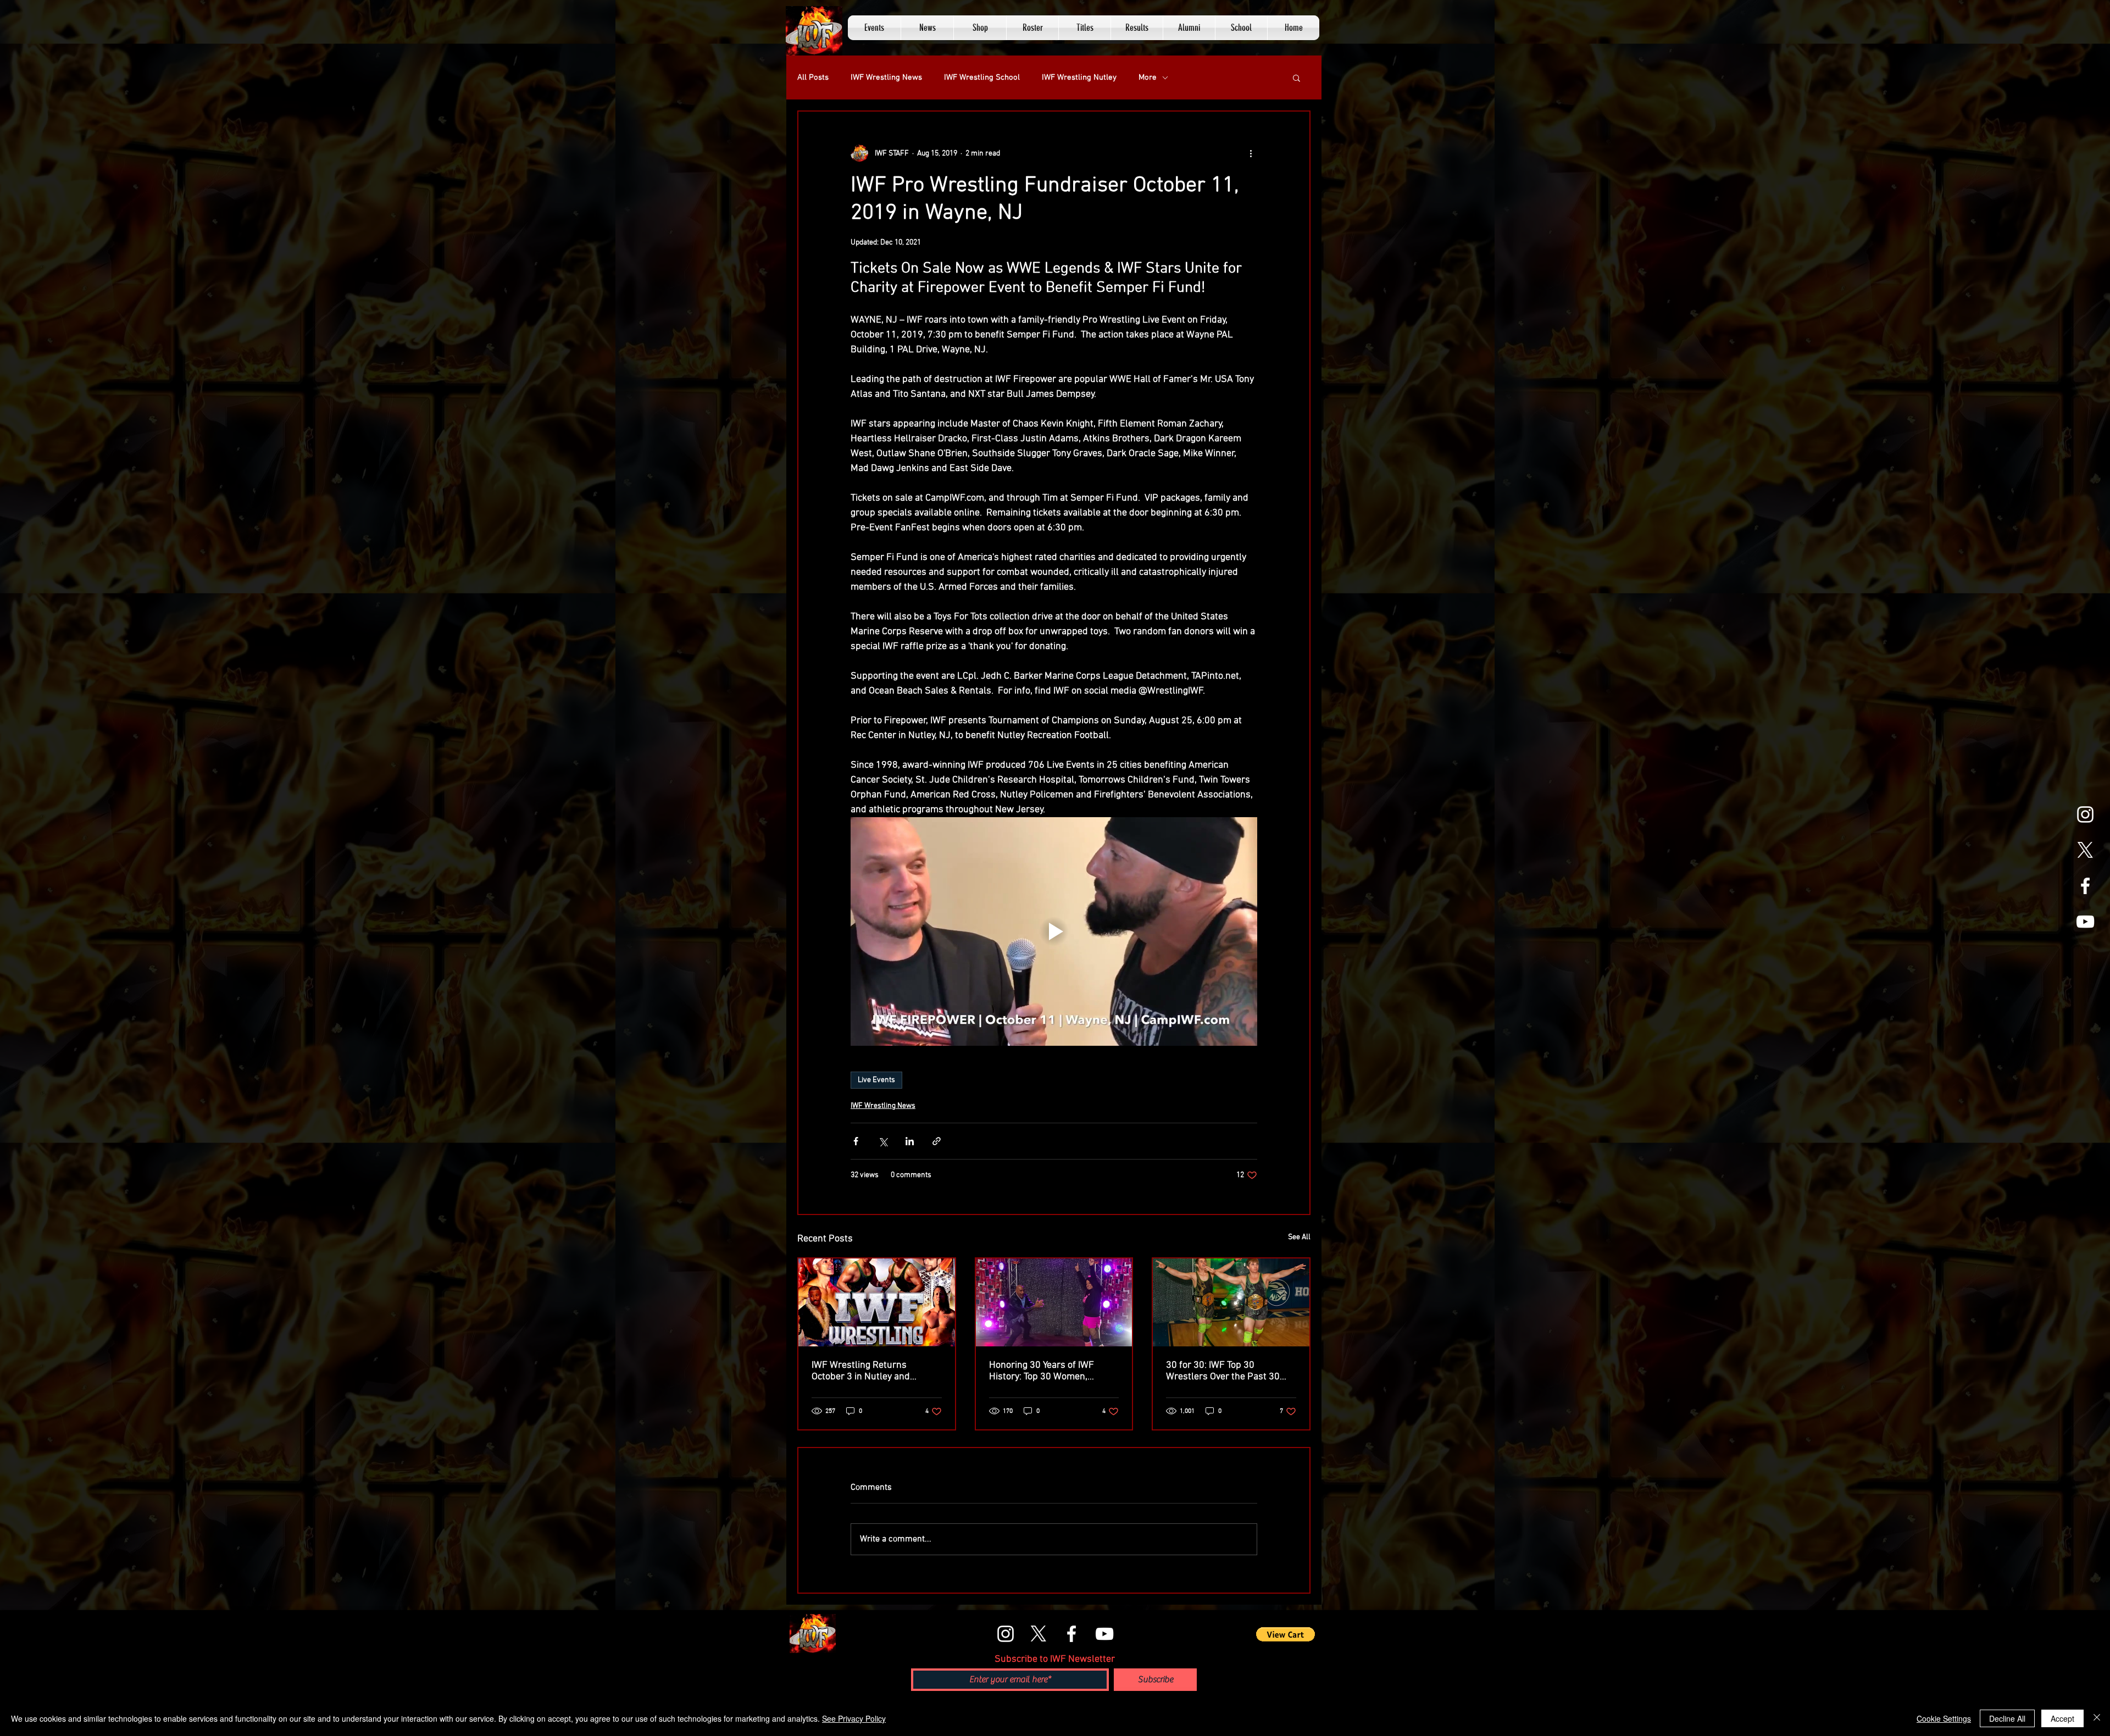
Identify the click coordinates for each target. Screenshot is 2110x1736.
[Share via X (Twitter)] (883, 1141)
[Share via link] (937, 1141)
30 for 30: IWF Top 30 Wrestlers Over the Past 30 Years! (1223, 1371)
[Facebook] (2085, 886)
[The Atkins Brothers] (1231, 1302)
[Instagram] (2085, 814)
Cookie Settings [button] (1944, 1718)
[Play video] (1054, 931)
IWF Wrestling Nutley (1079, 77)
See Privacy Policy (854, 1718)
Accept (2062, 1718)
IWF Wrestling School (982, 77)
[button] (874, 28)
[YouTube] (2085, 922)
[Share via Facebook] (856, 1141)
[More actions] (1251, 153)
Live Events (876, 1080)
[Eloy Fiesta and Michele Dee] (1054, 1302)
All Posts (813, 77)
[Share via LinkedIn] (910, 1141)
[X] (2085, 850)
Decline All (2007, 1718)
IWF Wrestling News (886, 77)
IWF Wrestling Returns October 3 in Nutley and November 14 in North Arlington (861, 1371)
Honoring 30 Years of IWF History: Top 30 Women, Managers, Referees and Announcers (1042, 1371)
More (1148, 77)
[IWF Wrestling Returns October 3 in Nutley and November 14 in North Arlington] (877, 1302)
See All (1299, 1237)
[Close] (2097, 1718)
